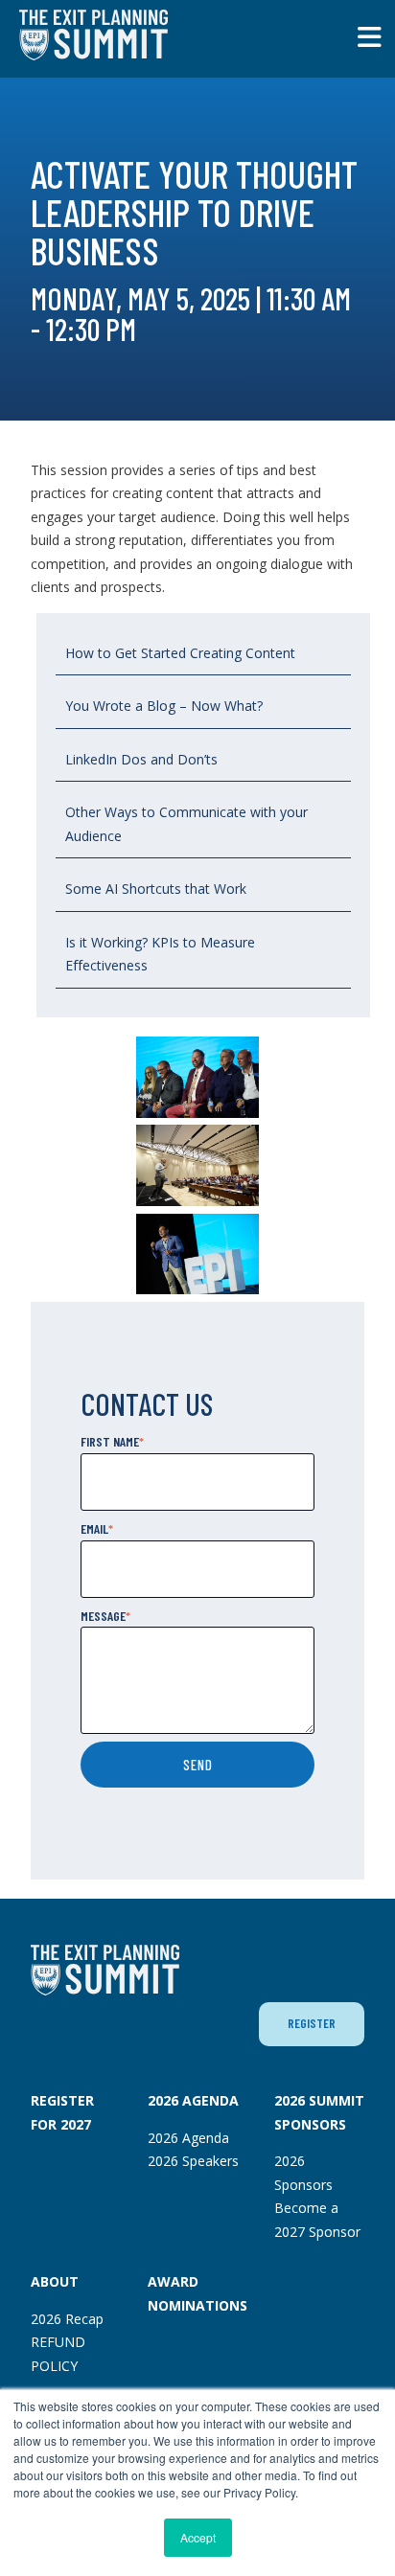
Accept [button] (198, 2537)
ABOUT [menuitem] (55, 2281)
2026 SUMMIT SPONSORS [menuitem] (319, 2112)
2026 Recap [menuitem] (67, 2319)
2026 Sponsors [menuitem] (303, 2173)
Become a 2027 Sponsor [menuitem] (317, 2220)
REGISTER (312, 2023)
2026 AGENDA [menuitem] (193, 2100)
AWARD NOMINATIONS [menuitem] (197, 2293)
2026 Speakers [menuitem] (193, 2161)
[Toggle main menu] (370, 37)
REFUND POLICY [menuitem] (58, 2354)
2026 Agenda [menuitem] (188, 2138)
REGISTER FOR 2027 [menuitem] (62, 2112)
